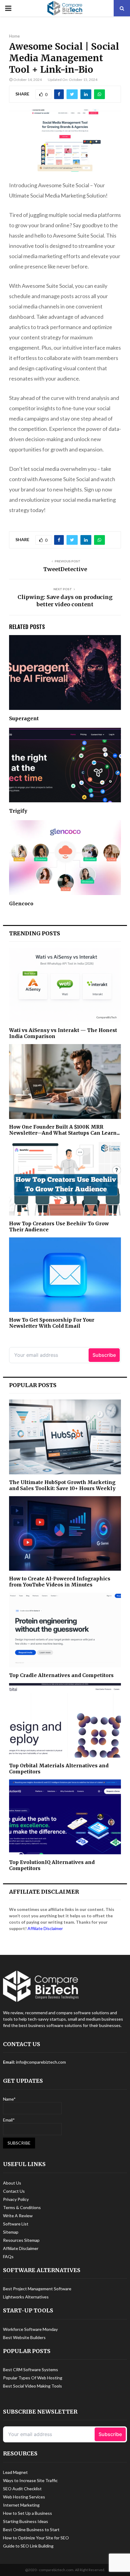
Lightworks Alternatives (26, 2297)
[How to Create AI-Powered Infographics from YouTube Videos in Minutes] (65, 1534)
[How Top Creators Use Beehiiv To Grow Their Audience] (65, 1178)
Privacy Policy (16, 2199)
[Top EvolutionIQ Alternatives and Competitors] (65, 1817)
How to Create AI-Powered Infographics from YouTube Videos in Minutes (60, 1582)
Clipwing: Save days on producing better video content (65, 601)
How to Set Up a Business (28, 2513)
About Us (12, 2183)
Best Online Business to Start (31, 2529)
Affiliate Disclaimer (45, 1928)
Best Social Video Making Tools (32, 2386)
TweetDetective (65, 569)
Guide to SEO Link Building (28, 2546)
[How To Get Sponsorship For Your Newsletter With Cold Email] (65, 1275)
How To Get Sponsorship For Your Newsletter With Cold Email (52, 1323)
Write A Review (18, 2216)
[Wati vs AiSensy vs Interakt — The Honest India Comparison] (65, 985)
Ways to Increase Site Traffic (30, 2480)
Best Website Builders (24, 2337)
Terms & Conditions (22, 2207)
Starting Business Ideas (26, 2521)
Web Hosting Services (24, 2497)
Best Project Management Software (37, 2289)
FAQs (8, 2256)
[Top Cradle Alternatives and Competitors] (65, 1630)
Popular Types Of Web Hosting (33, 2378)
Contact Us (14, 2191)
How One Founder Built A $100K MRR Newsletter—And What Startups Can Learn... (64, 1130)
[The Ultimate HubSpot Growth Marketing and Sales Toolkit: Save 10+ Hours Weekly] (65, 1437)
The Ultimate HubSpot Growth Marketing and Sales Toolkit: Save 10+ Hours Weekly (62, 1485)
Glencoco (21, 904)
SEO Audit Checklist (22, 2489)
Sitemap (11, 2232)
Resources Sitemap (21, 2240)
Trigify (18, 811)
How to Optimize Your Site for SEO (36, 2538)
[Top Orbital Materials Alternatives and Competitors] (65, 1721)
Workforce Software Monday (30, 2329)
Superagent (24, 718)
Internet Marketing (21, 2505)
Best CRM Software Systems (31, 2370)
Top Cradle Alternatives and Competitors (61, 1675)
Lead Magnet (15, 2472)
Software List (16, 2224)
